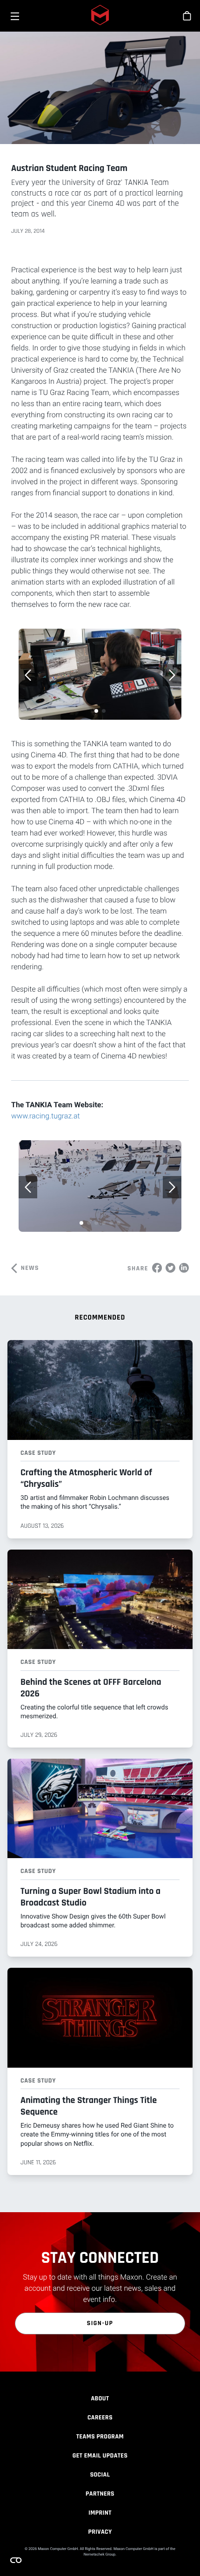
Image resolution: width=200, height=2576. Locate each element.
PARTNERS (100, 2494)
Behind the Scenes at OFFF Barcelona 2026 (91, 1688)
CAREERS (100, 2418)
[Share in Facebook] (157, 1268)
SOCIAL (100, 2475)
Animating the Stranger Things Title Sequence (89, 2106)
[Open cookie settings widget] (16, 2560)
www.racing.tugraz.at (46, 1116)
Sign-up (100, 2323)
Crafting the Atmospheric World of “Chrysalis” (86, 1478)
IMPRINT (100, 2513)
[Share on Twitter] (170, 1268)
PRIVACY (100, 2532)
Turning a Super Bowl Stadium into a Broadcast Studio (90, 1897)
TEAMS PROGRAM (100, 2437)
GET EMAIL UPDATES (100, 2456)
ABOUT (100, 2399)
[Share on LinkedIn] (184, 1268)
